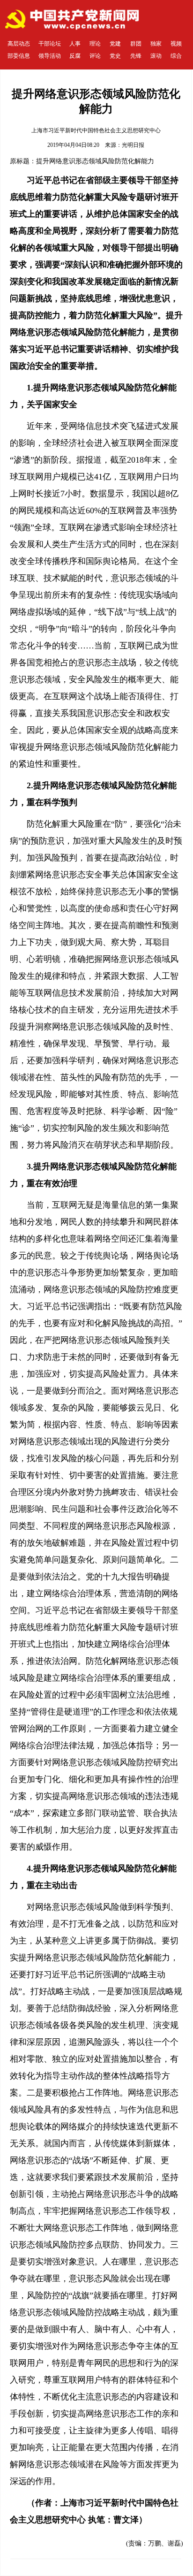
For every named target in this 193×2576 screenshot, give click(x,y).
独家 (156, 44)
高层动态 (19, 44)
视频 (176, 44)
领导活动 (50, 56)
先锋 (136, 56)
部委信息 (19, 56)
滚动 (156, 56)
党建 (115, 44)
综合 (176, 56)
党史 (115, 56)
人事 (75, 44)
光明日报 (133, 145)
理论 (95, 44)
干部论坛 (50, 44)
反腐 (75, 56)
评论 (95, 56)
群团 (136, 44)
